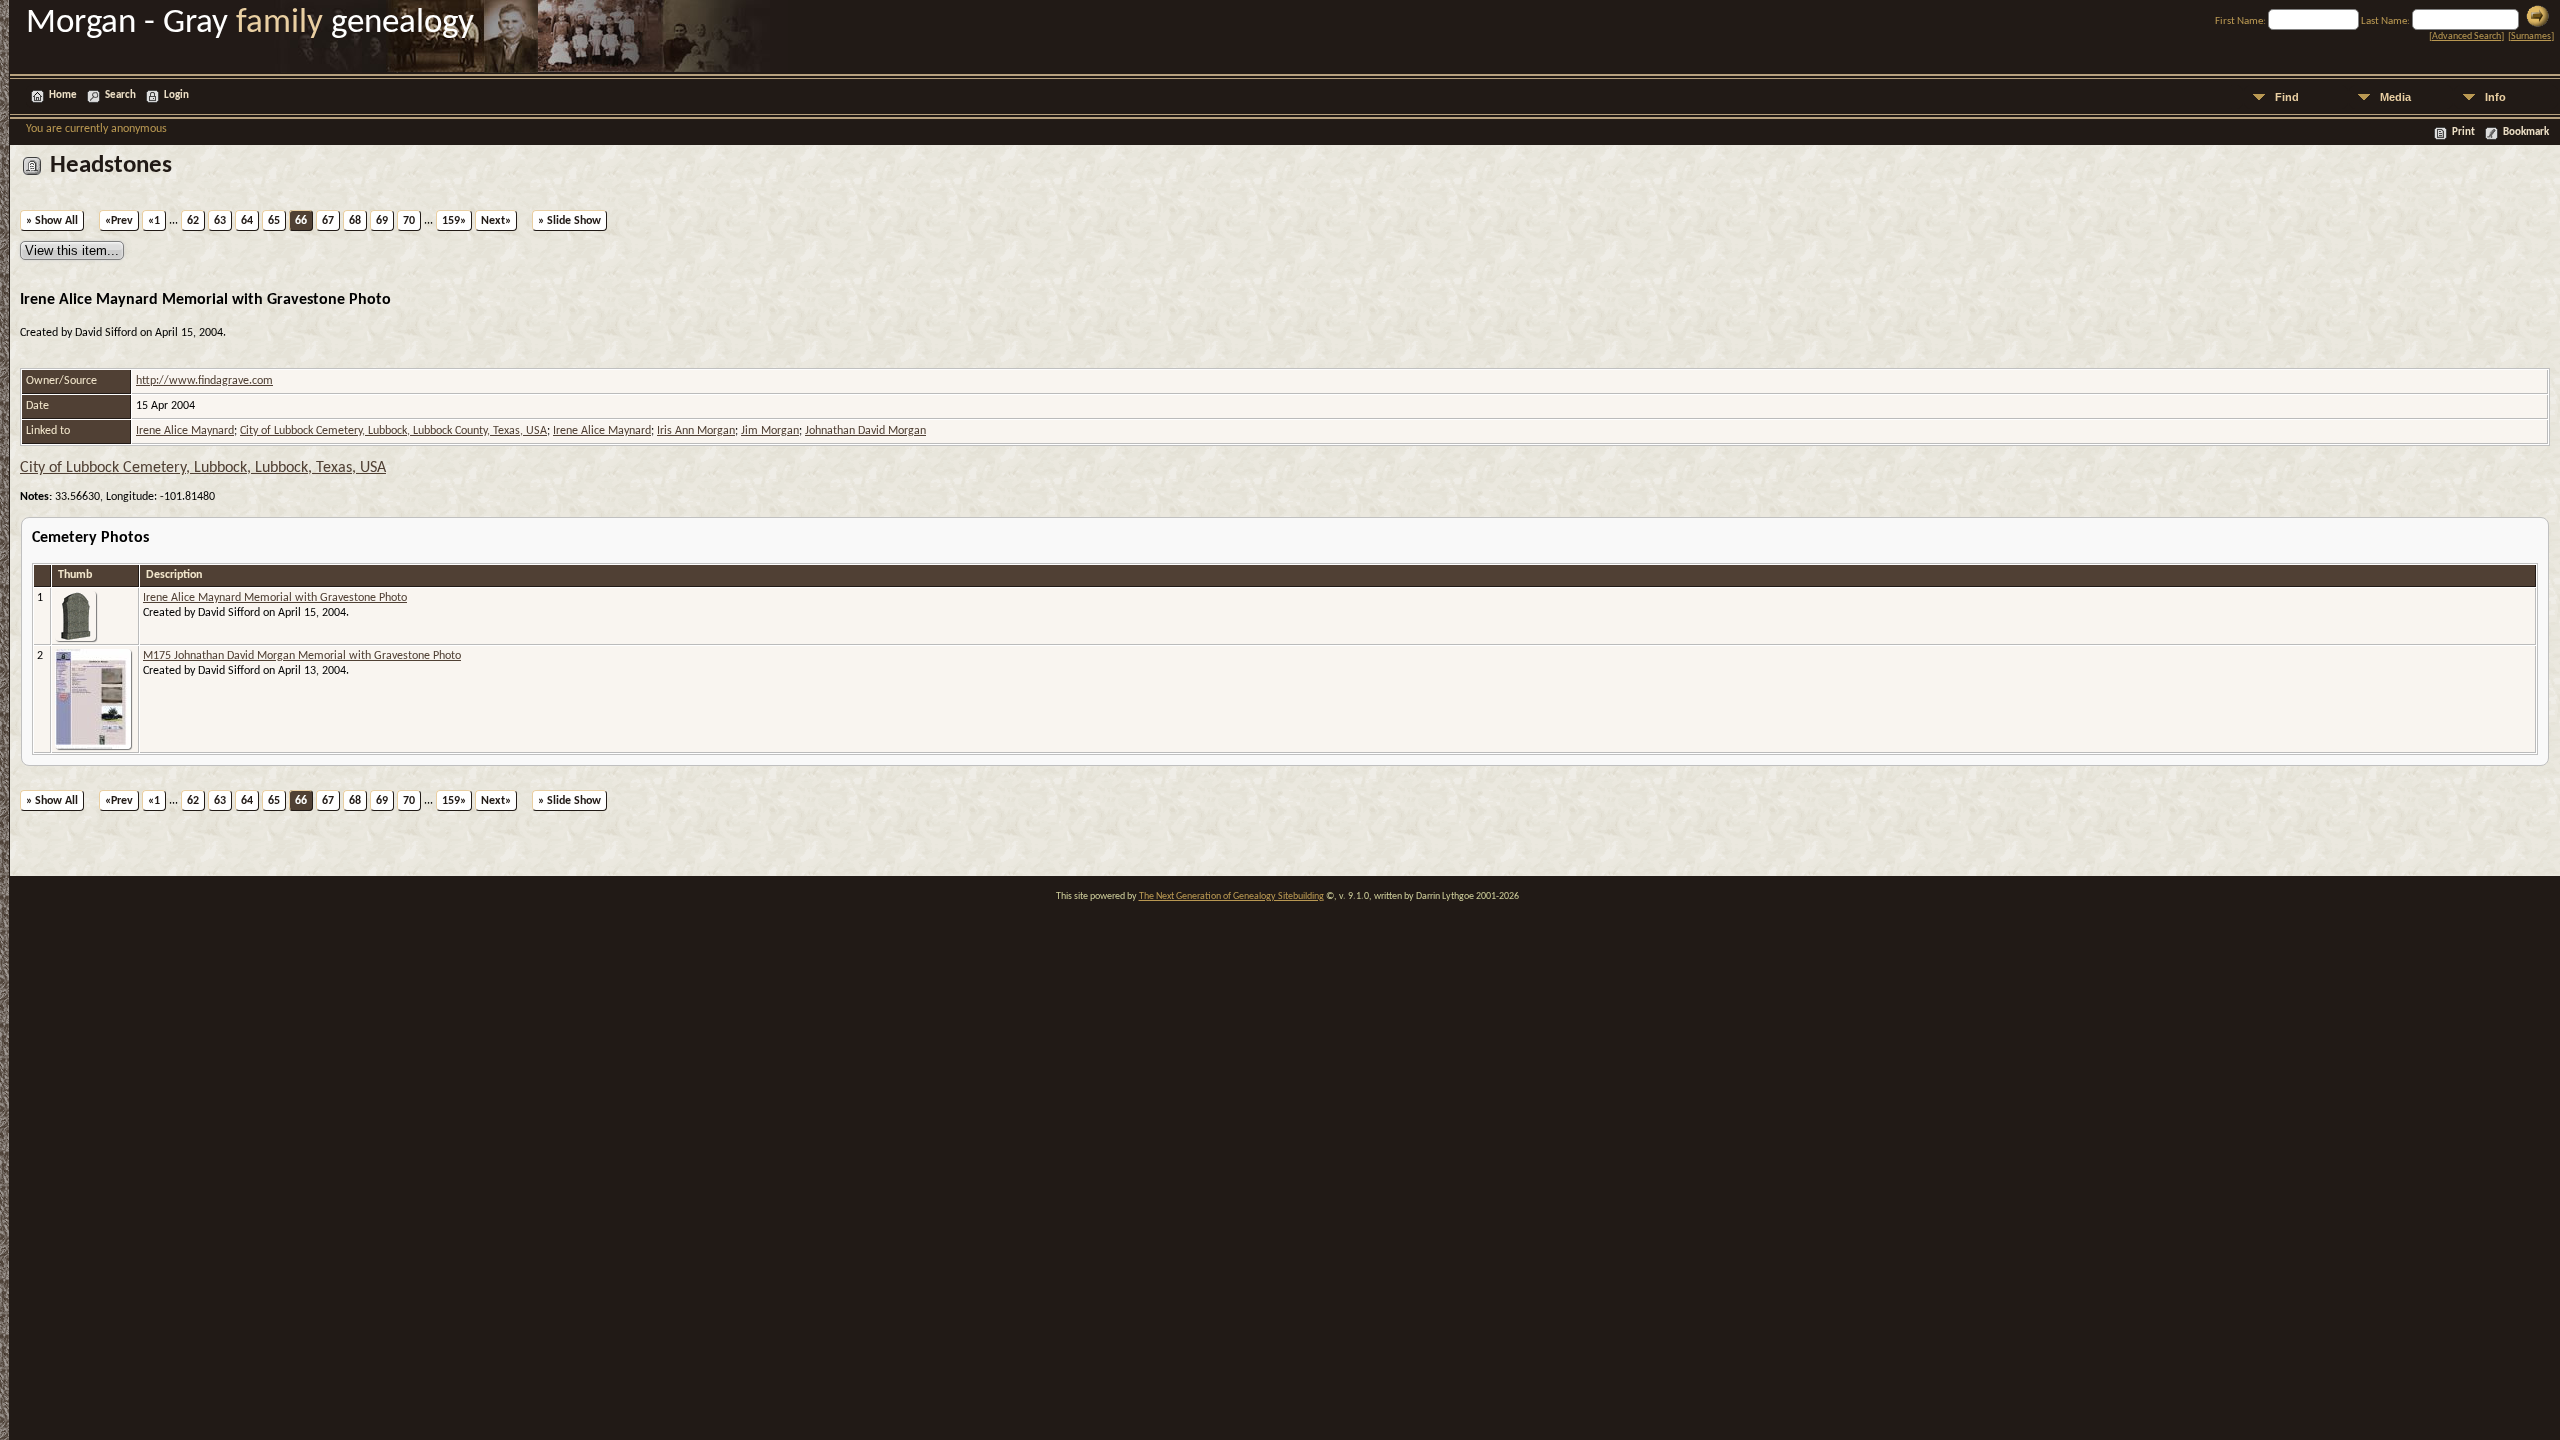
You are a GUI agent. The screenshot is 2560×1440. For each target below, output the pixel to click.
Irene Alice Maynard (185, 431)
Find (2287, 97)
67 (328, 221)
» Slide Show (569, 221)
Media (2395, 97)
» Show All (52, 221)
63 (220, 221)
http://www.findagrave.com (204, 381)
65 (274, 221)
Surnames (2531, 36)
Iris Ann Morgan (696, 431)
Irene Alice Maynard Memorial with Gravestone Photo (275, 598)
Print (2463, 132)
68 (355, 221)
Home (63, 95)
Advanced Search (2466, 36)
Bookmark (2526, 132)
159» (454, 221)
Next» (496, 221)
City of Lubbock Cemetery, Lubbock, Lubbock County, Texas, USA (393, 431)
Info (2495, 97)
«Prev (119, 221)
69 (382, 221)
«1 (154, 221)
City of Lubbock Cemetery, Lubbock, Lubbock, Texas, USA (203, 468)
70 (409, 221)
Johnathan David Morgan (865, 431)
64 (247, 221)
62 (193, 221)
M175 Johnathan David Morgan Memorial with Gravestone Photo (302, 656)
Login (176, 95)
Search (120, 95)
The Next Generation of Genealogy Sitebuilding (1231, 896)
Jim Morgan (770, 431)
